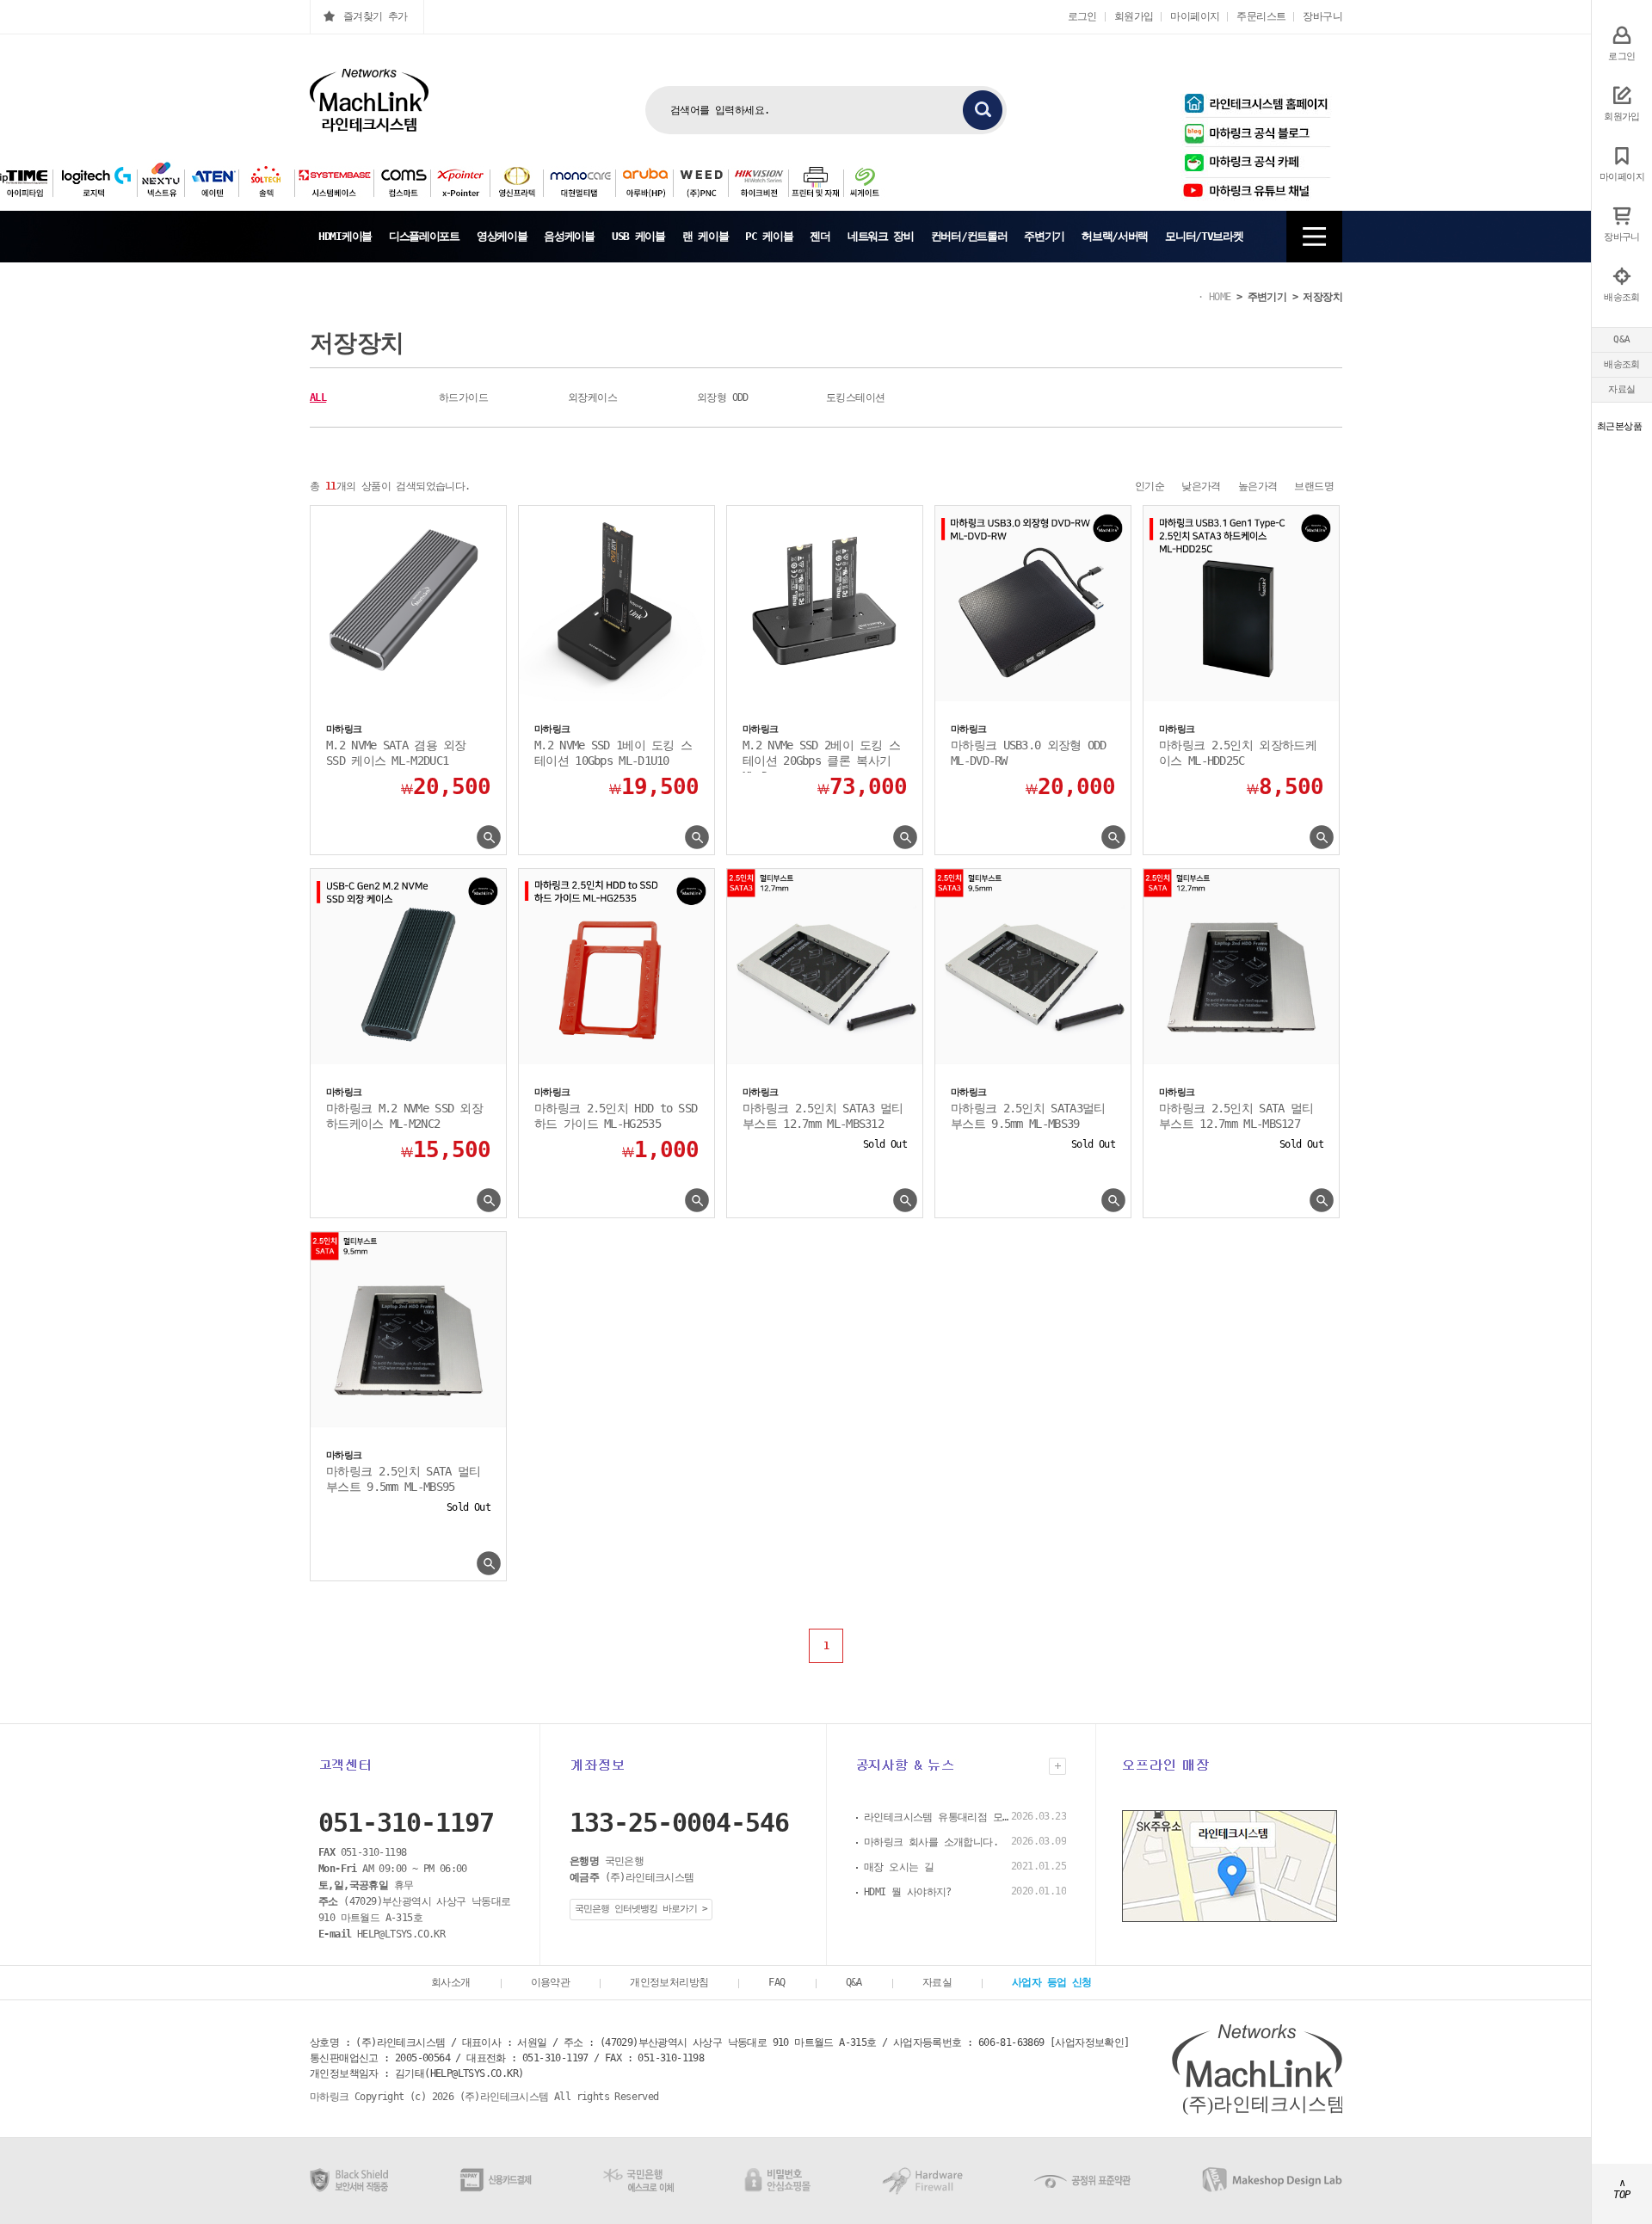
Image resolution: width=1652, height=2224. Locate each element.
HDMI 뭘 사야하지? (908, 1892)
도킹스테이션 (855, 397)
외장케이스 (592, 397)
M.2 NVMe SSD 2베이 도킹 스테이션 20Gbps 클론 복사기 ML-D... (821, 755)
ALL (318, 397)
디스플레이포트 (424, 236)
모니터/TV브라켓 (1204, 236)
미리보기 (489, 838)
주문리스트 (1261, 16)
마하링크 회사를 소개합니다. (931, 1842)
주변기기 (1044, 236)
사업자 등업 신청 (1052, 1982)
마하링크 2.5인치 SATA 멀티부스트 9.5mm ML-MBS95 (403, 1479)
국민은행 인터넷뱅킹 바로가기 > (641, 1909)
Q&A (1621, 339)
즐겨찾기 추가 (376, 16)
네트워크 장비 (881, 236)
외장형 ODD (723, 397)
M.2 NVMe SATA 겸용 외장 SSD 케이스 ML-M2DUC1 (396, 753)
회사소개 (451, 1982)
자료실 (1621, 389)
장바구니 (1322, 16)
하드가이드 (463, 397)
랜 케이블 (706, 236)
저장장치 (1322, 297)
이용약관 (551, 1982)
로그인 (1082, 16)
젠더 (820, 236)
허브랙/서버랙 (1115, 236)
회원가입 (1134, 16)
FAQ (777, 1982)
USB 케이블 (638, 236)
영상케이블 (502, 236)
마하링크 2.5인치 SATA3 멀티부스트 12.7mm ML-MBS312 (823, 1116)
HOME (1220, 297)
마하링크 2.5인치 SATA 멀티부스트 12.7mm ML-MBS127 (1236, 1116)
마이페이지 (1195, 16)
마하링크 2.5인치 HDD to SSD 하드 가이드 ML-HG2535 (616, 1116)
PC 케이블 (769, 236)
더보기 (1057, 1766)
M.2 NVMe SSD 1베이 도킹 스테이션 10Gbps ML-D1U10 (613, 753)
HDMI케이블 (345, 236)
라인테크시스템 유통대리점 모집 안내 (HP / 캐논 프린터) (937, 1817)
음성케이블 (569, 236)
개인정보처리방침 (669, 1982)
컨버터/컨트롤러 (969, 236)
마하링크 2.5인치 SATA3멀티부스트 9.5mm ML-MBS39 (1028, 1116)
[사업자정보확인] (1090, 2042)
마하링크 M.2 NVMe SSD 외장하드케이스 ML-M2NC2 (404, 1116)
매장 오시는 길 (899, 1867)
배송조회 (1622, 364)
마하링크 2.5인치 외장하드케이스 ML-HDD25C (1238, 753)
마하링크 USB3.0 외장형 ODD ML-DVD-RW (1029, 753)
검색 (983, 110)
